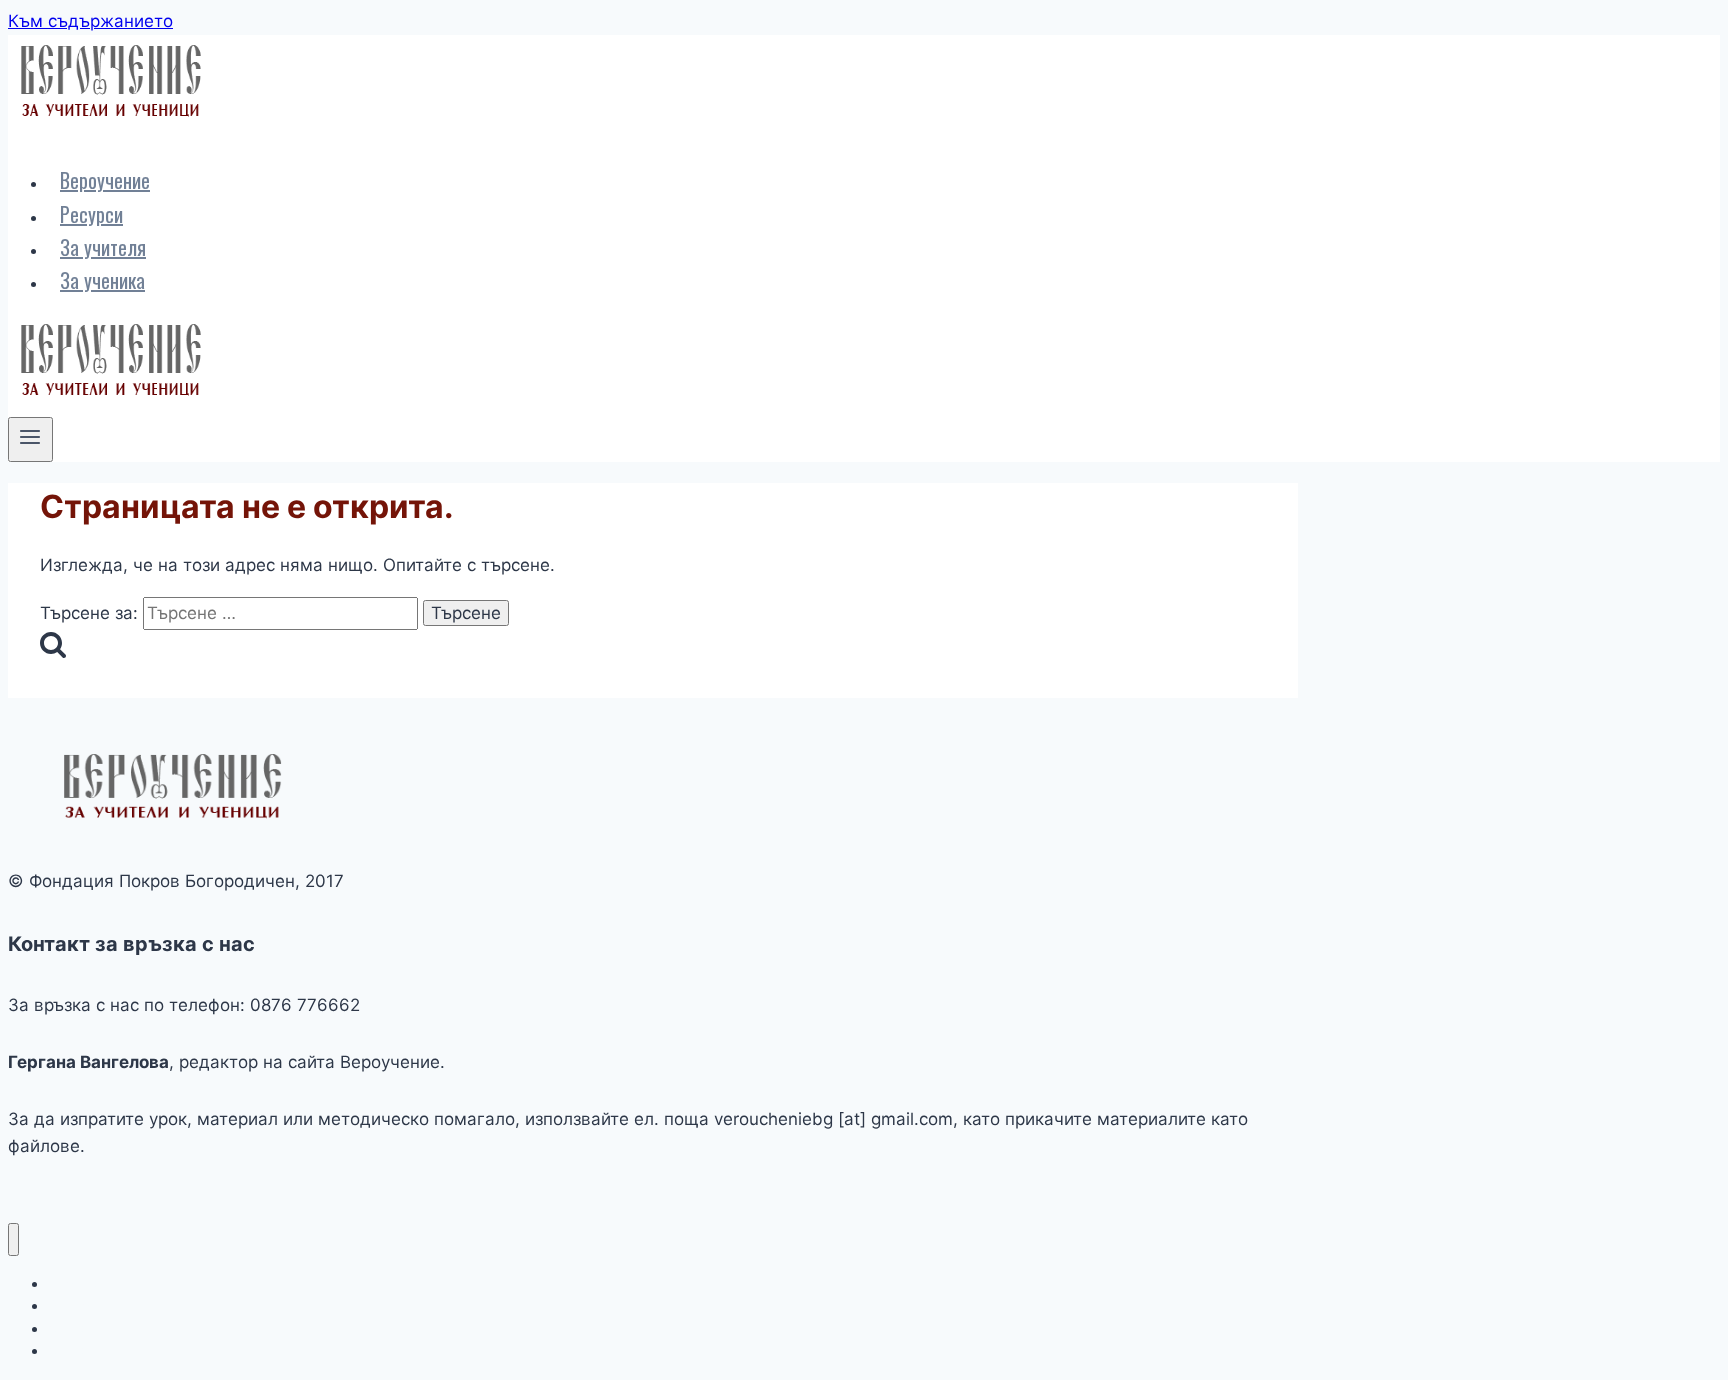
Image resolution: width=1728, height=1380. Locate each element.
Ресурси (91, 214)
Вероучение (105, 180)
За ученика (102, 280)
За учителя (103, 247)
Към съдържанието (90, 21)
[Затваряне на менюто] (13, 1239)
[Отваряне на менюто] (30, 439)
